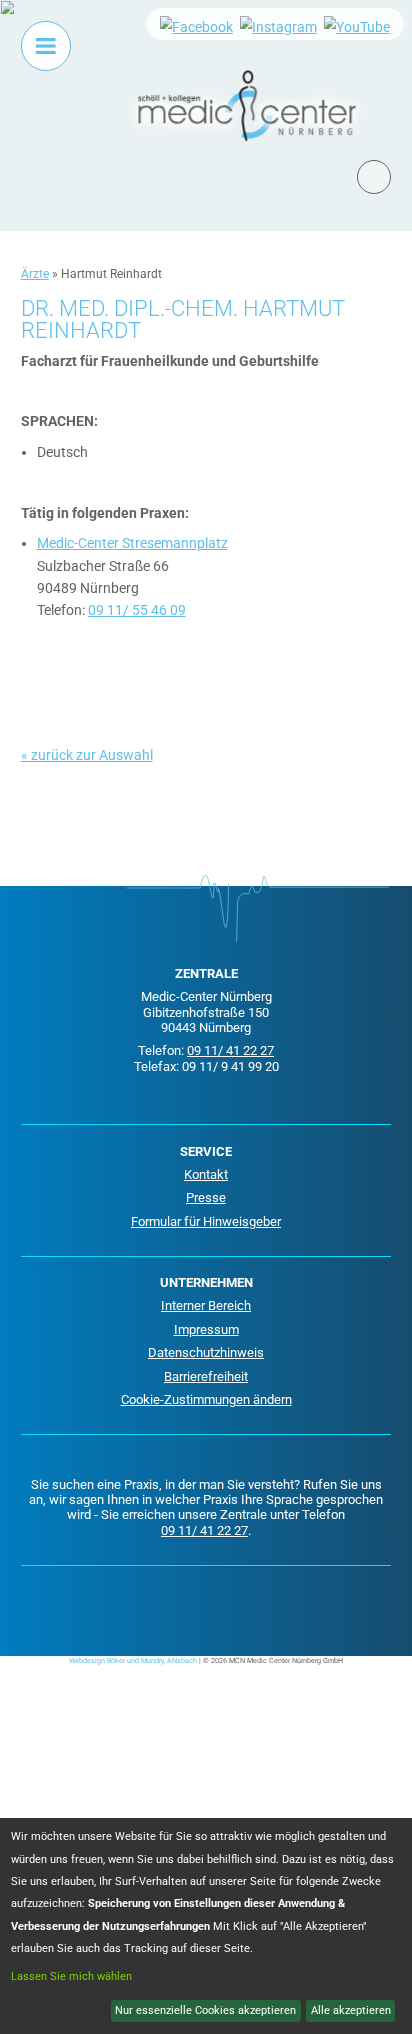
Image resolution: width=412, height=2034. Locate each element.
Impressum (206, 1329)
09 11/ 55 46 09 (137, 610)
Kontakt (206, 1174)
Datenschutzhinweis (206, 1352)
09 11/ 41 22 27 (230, 1050)
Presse (206, 1197)
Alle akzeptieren (351, 2010)
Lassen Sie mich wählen (71, 1976)
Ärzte (35, 274)
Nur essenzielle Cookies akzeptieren (205, 2010)
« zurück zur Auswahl (87, 755)
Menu (46, 46)
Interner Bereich (206, 1305)
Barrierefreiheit (206, 1376)
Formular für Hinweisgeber (206, 1221)
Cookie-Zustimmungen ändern (206, 1399)
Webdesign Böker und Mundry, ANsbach (133, 1660)
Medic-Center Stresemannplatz (132, 543)
